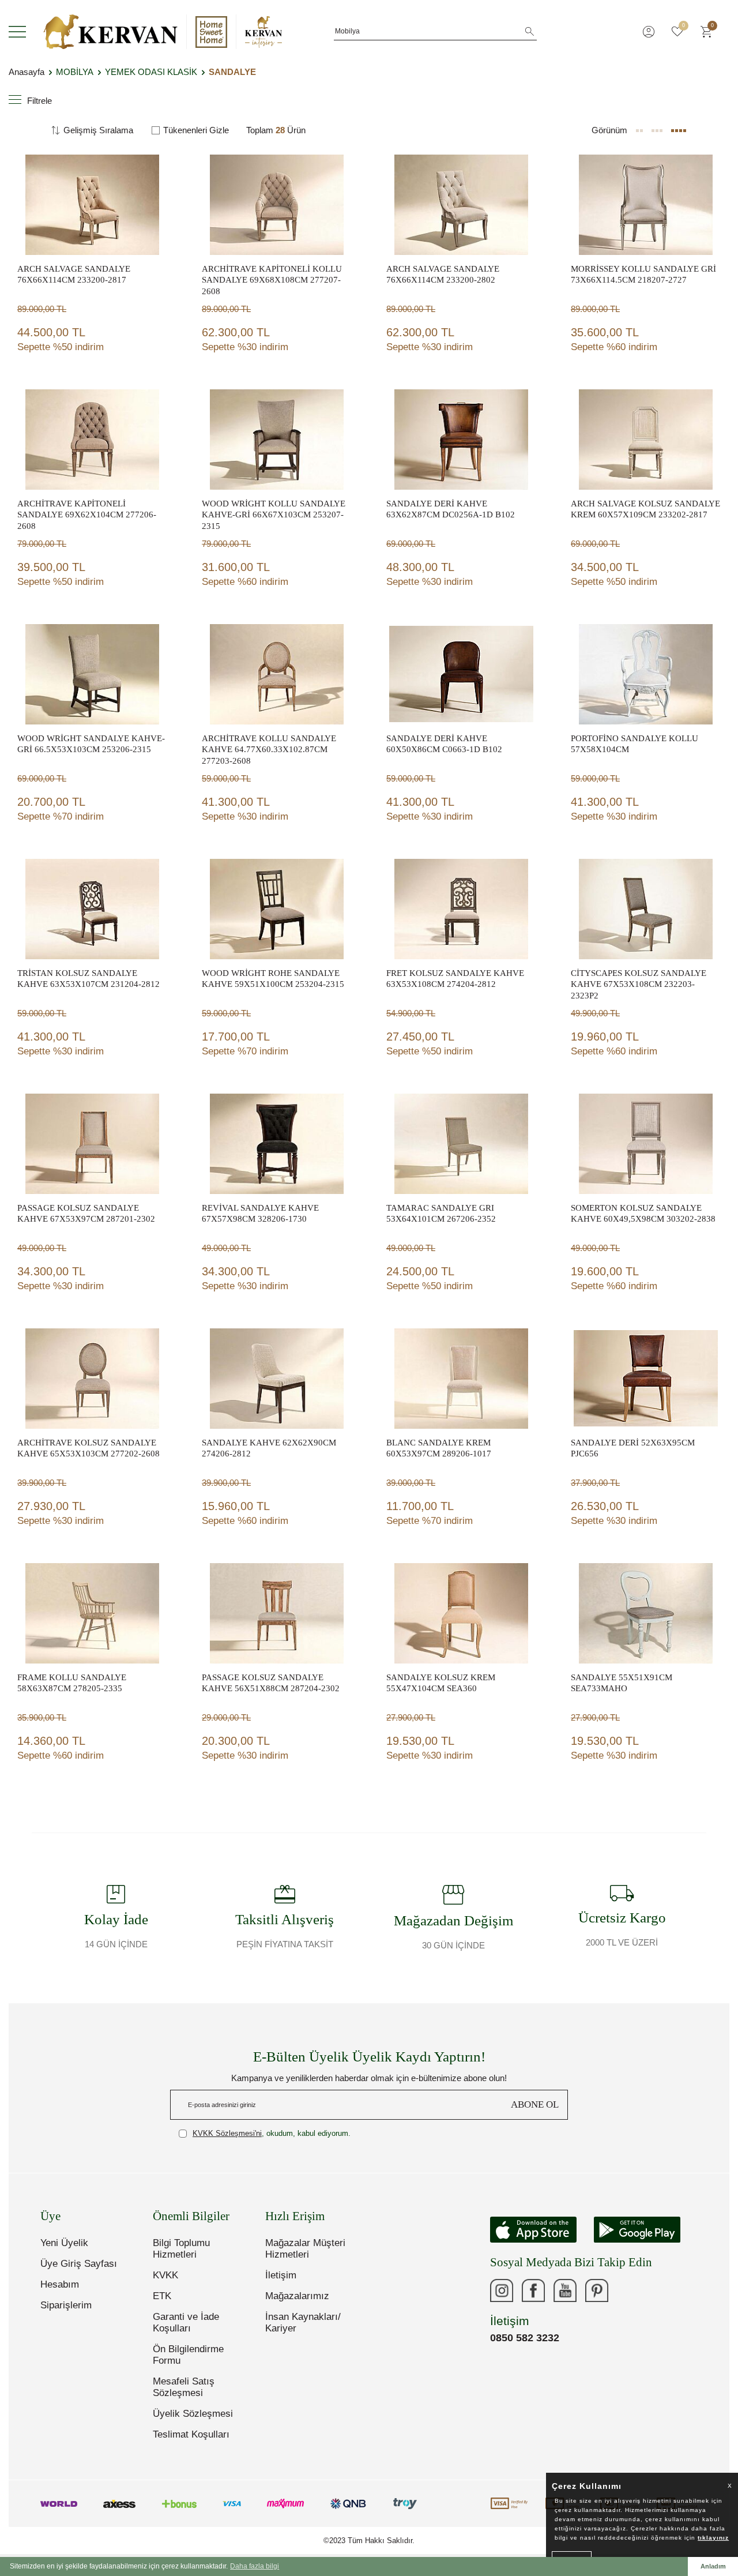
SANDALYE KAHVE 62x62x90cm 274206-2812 (269, 1448)
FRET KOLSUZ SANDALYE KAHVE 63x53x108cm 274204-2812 (455, 979)
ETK (162, 2296)
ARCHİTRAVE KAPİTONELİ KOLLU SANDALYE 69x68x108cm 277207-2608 (272, 280)
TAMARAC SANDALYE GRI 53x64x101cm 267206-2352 (441, 1214)
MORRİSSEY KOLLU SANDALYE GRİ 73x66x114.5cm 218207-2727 (643, 275)
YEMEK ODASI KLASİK (151, 72)
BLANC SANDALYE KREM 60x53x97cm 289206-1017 (439, 1448)
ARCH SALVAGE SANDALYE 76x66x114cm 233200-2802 (443, 275)
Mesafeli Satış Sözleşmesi (184, 2387)
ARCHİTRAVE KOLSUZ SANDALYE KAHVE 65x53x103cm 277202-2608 (89, 1448)
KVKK (165, 2275)
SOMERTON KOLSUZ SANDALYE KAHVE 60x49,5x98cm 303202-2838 (643, 1214)
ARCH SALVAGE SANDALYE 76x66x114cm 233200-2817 (74, 275)
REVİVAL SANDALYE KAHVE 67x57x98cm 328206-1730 (260, 1214)
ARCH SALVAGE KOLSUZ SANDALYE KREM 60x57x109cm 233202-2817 (645, 509)
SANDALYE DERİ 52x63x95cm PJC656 (633, 1448)
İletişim (281, 2275)
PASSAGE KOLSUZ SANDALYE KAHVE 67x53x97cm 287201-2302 (86, 1214)
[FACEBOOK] (533, 2290)
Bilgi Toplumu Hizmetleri (181, 2249)
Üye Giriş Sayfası (79, 2264)
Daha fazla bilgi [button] (255, 2566)
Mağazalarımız (297, 2296)
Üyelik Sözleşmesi (193, 2414)
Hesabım (60, 2284)
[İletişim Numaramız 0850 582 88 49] (628, 2290)
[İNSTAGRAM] (502, 2290)
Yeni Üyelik (64, 2243)
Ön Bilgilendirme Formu (188, 2355)
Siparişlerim (66, 2305)
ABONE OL (535, 2104)
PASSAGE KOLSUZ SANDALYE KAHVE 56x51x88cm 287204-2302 (271, 1683)
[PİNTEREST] (597, 2290)
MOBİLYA (75, 72)
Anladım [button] (713, 2566)
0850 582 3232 (525, 2338)
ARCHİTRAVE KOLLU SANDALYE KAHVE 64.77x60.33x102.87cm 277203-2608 (269, 750)
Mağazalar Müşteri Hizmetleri (305, 2249)
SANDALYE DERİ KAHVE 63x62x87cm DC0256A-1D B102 (451, 509)
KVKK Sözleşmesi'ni (227, 2133)
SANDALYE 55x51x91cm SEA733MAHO (622, 1683)
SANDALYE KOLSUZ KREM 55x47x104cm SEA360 (441, 1683)
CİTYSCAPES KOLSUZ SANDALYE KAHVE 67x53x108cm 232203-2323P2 (639, 984)
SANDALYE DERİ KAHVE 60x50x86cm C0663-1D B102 (444, 744)
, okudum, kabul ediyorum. (272, 2133)
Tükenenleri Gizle (196, 130)
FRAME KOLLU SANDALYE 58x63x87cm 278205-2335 (72, 1683)
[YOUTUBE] (565, 2290)
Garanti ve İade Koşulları (186, 2322)
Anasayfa (27, 72)
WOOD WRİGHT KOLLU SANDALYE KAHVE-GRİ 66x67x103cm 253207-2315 (274, 515)
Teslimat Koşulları (191, 2434)
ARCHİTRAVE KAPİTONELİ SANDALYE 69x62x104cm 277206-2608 (87, 515)
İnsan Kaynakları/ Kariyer (303, 2322)
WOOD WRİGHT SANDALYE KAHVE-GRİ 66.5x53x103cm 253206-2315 (91, 744)
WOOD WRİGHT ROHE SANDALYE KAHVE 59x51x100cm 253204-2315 (273, 979)
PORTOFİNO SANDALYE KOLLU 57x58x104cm (635, 744)
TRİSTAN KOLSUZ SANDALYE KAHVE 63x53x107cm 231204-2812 (89, 979)
